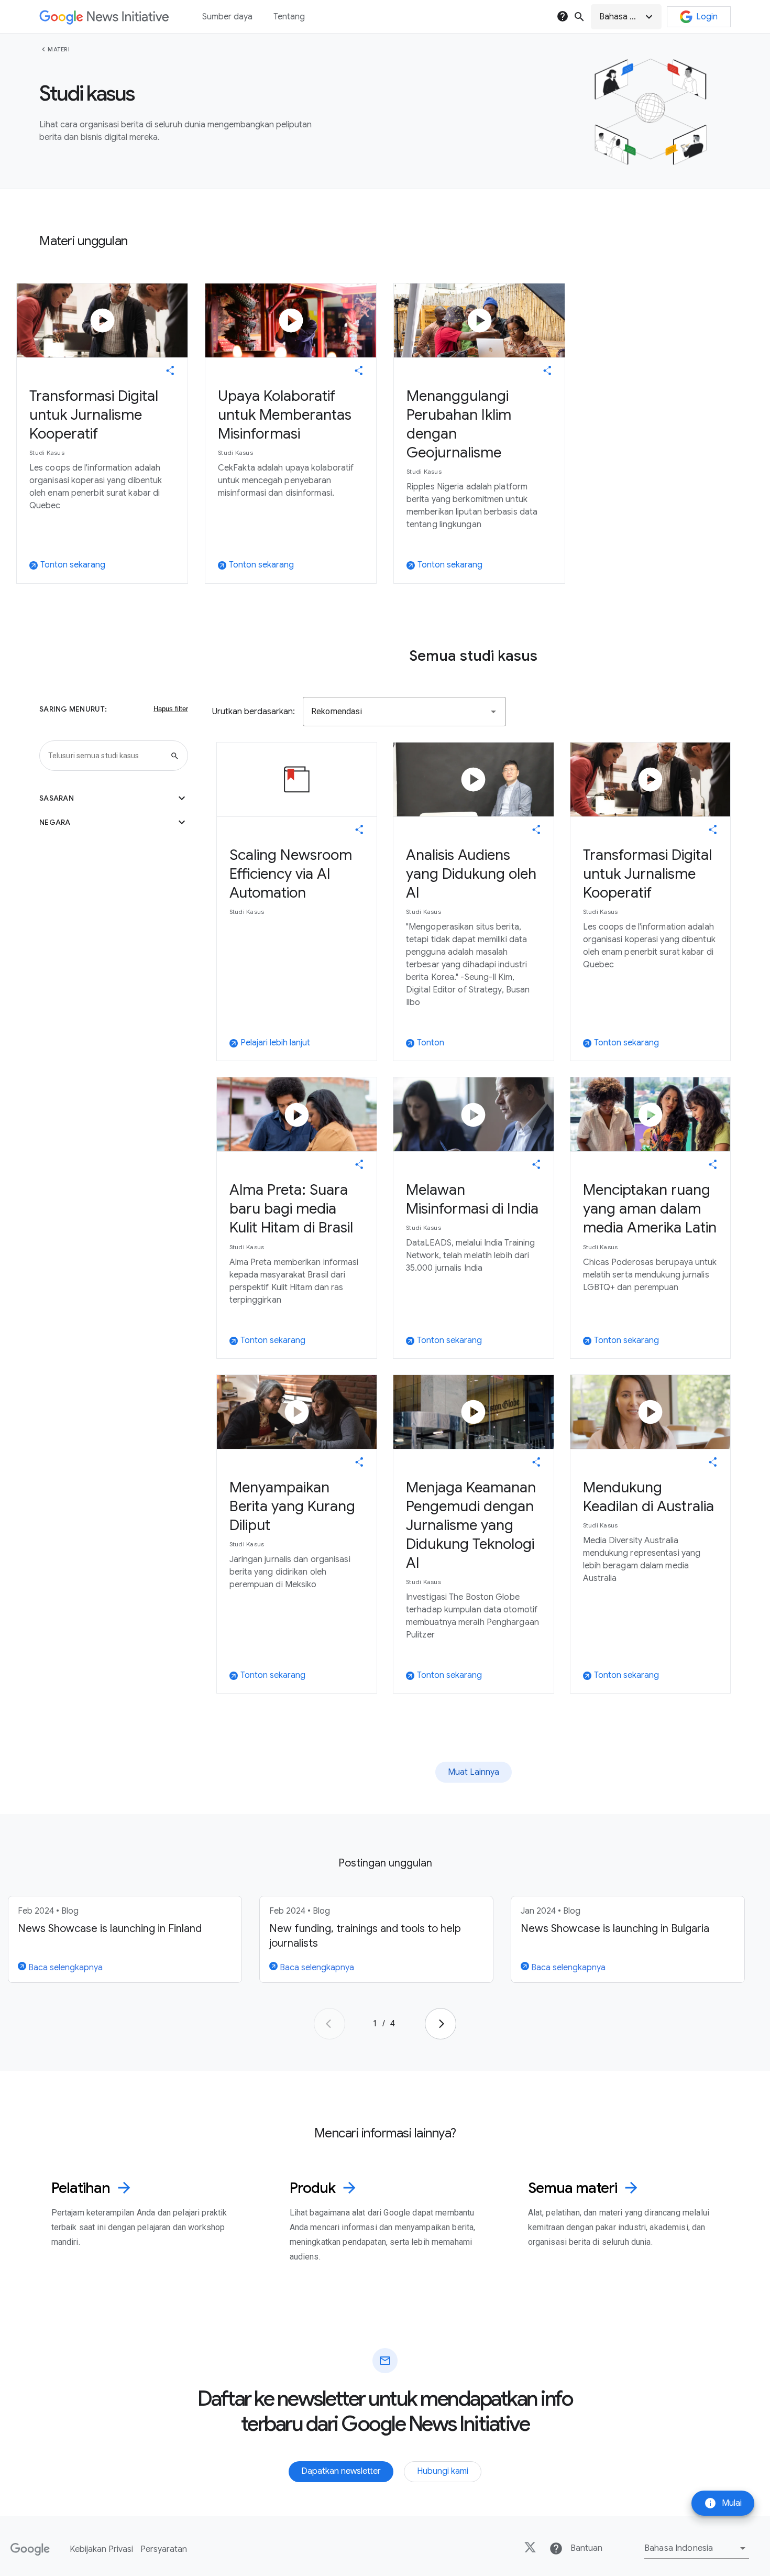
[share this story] (170, 370)
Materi (59, 49)
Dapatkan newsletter (341, 2471)
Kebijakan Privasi (101, 2549)
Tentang (289, 17)
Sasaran (114, 798)
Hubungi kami (443, 2471)
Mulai (723, 2503)
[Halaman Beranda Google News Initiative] (104, 17)
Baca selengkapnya (64, 1968)
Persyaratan (164, 2549)
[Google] (30, 2549)
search (579, 17)
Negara (114, 822)
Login (707, 17)
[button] (626, 17)
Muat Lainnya (474, 1772)
